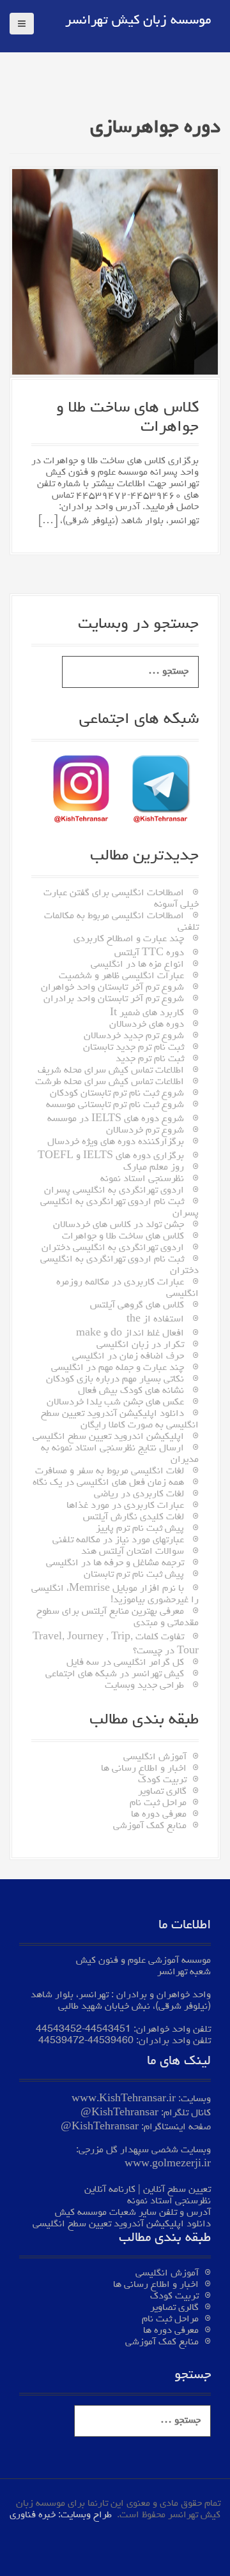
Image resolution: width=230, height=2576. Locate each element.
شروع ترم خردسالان (145, 1131)
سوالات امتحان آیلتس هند (133, 1552)
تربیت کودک (162, 1780)
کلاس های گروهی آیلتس (137, 1306)
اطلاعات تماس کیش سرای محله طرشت (110, 1082)
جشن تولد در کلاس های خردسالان (119, 1225)
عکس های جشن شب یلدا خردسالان (115, 1403)
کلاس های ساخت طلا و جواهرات (123, 1237)
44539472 (61, 2041)
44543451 (108, 2030)
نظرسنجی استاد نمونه (142, 1179)
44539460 (111, 2041)
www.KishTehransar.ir (124, 2099)
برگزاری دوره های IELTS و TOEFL (111, 1156)
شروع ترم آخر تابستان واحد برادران (114, 999)
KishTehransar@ (119, 2113)
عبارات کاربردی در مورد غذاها (125, 1506)
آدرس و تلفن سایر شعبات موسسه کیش (133, 2213)
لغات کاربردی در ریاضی (139, 1494)
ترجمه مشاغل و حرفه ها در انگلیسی (115, 1563)
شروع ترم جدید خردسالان (134, 1036)
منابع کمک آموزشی (150, 1826)
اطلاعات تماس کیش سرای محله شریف (111, 1071)
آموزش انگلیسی (155, 1757)
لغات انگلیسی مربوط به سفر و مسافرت (110, 1471)
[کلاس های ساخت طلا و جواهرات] (115, 274)
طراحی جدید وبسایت (144, 1686)
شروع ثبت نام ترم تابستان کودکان (117, 1094)
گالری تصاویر (162, 1792)
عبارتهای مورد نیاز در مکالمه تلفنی (118, 1540)
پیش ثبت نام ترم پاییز (140, 1529)
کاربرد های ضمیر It (147, 1013)
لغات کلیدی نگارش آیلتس (134, 1517)
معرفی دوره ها (159, 1815)
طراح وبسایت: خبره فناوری (61, 2515)
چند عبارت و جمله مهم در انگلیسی (118, 1368)
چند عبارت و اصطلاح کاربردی (129, 939)
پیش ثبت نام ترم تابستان (134, 1575)
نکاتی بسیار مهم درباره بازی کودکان (115, 1380)
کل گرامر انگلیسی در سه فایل (125, 1663)
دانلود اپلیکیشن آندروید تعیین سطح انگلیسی (122, 2224)
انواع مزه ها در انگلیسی (137, 965)
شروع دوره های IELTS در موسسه (116, 1119)
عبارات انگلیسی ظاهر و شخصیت (121, 976)
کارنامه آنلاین (110, 2190)
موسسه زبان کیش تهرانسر (138, 21)
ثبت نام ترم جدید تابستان (134, 1048)
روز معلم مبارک (154, 1168)
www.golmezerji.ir (168, 2164)
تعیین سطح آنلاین (177, 2190)
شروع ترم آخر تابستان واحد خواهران (112, 988)
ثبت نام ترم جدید (150, 1059)
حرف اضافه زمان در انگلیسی (128, 1357)
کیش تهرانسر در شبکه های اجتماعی (115, 1674)
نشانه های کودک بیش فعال (131, 1391)
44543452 (59, 2030)
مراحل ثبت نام (158, 1803)
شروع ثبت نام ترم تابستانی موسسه (115, 1105)
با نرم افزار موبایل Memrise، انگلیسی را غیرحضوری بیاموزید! (115, 1595)
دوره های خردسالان (147, 1025)
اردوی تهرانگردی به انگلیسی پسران (114, 1191)
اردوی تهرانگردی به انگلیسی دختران (113, 1248)
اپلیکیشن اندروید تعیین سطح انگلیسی (108, 1437)
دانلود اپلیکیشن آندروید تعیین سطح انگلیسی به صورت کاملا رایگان (120, 1420)
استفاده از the (155, 1320)
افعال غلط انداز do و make (130, 1334)
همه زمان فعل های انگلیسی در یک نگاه (108, 1483)
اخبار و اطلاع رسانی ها (144, 1769)
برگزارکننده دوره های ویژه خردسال (116, 1142)
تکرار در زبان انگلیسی (140, 1345)
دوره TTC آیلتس (149, 953)
